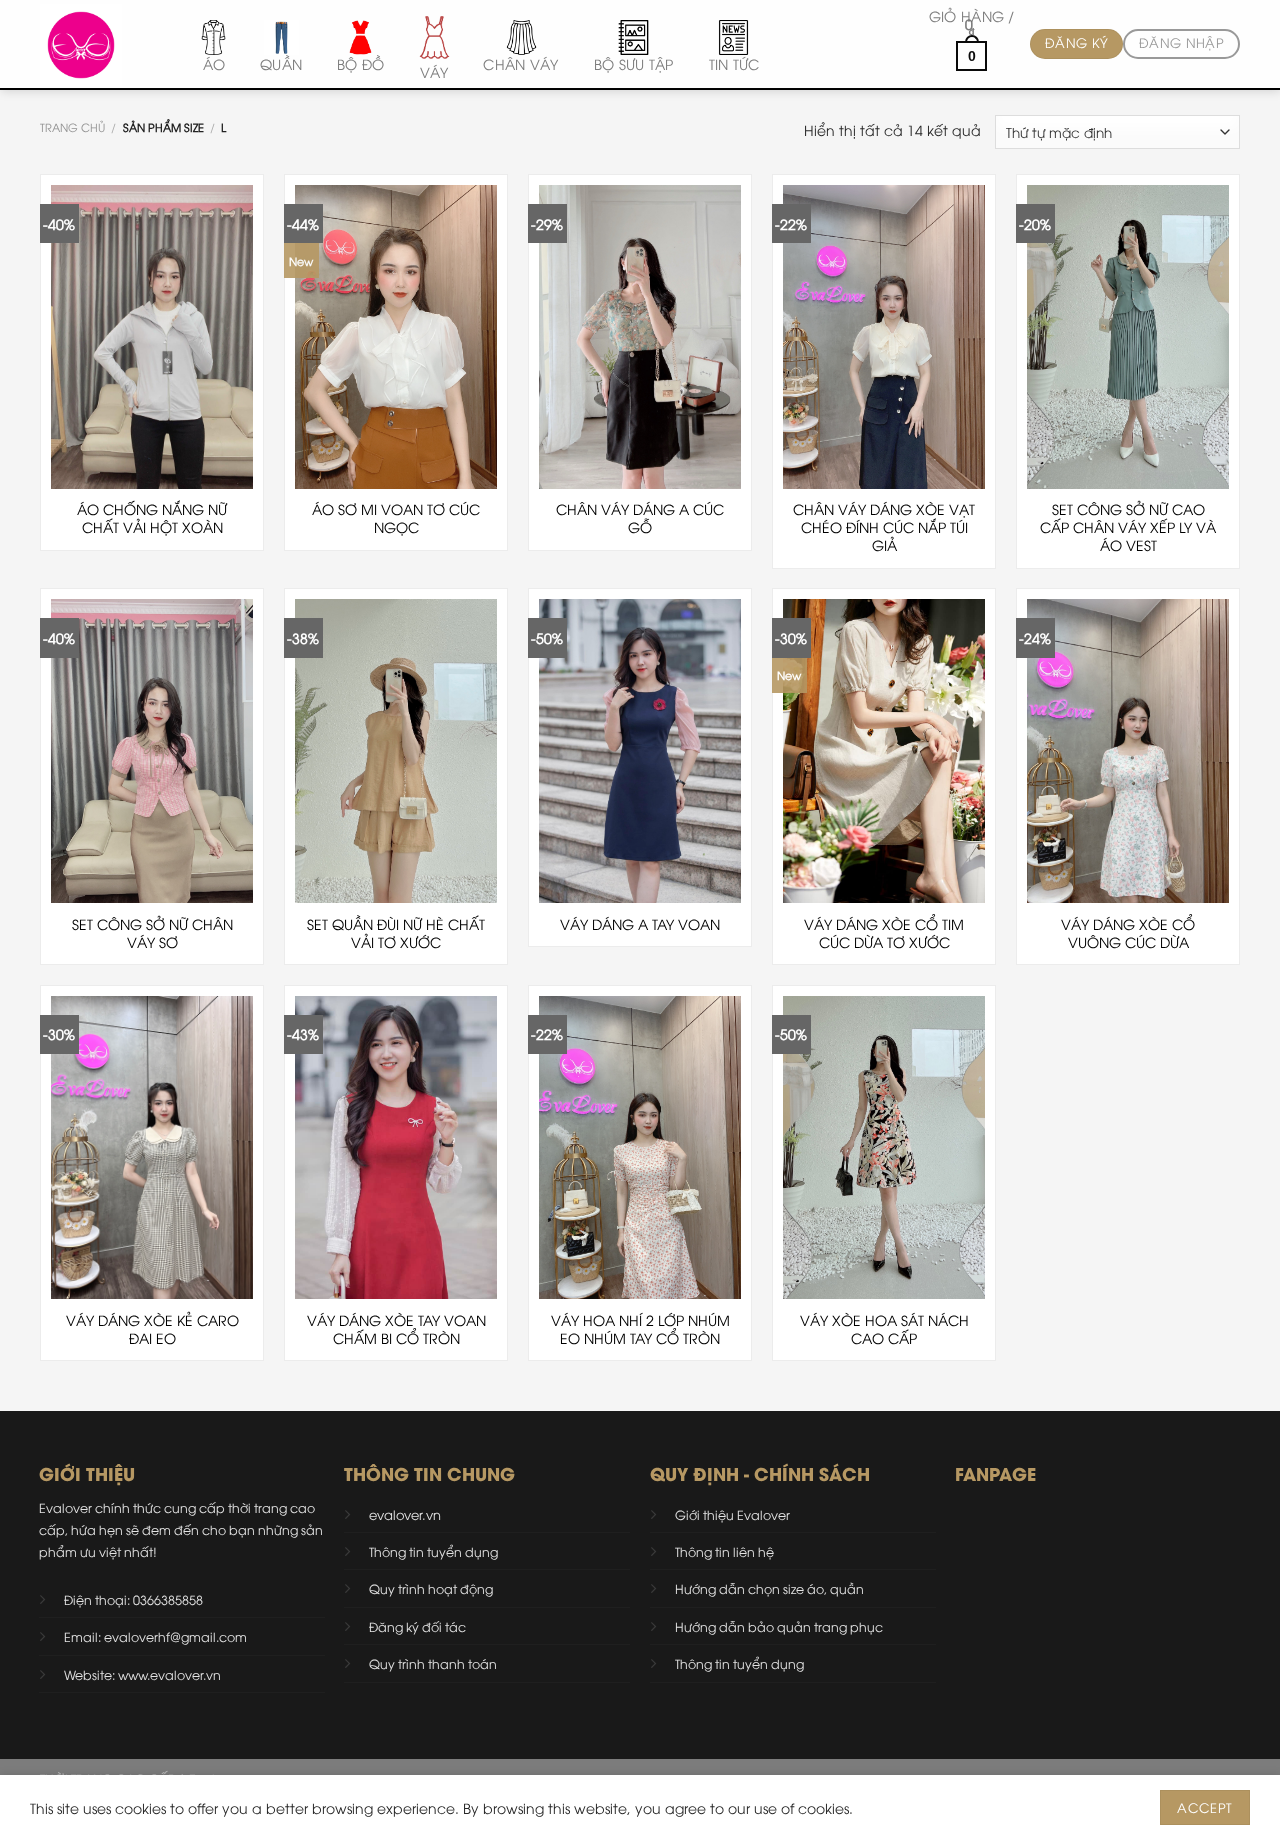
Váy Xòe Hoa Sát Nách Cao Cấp (884, 1329)
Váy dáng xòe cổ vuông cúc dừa (1128, 933)
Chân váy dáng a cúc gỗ (640, 518)
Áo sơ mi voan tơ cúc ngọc (396, 518)
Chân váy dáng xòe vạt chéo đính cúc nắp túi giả (884, 527)
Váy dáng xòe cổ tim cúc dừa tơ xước (884, 933)
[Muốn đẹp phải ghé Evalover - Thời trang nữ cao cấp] (97, 45)
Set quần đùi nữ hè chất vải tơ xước (396, 933)
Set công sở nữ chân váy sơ (152, 933)
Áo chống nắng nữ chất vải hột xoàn (152, 518)
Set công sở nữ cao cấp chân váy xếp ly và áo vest (1128, 527)
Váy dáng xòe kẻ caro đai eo (152, 1329)
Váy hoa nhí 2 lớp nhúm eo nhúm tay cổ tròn (640, 1329)
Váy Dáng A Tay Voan (640, 924)
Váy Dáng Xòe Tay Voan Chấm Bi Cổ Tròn (396, 1329)
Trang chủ (72, 126)
